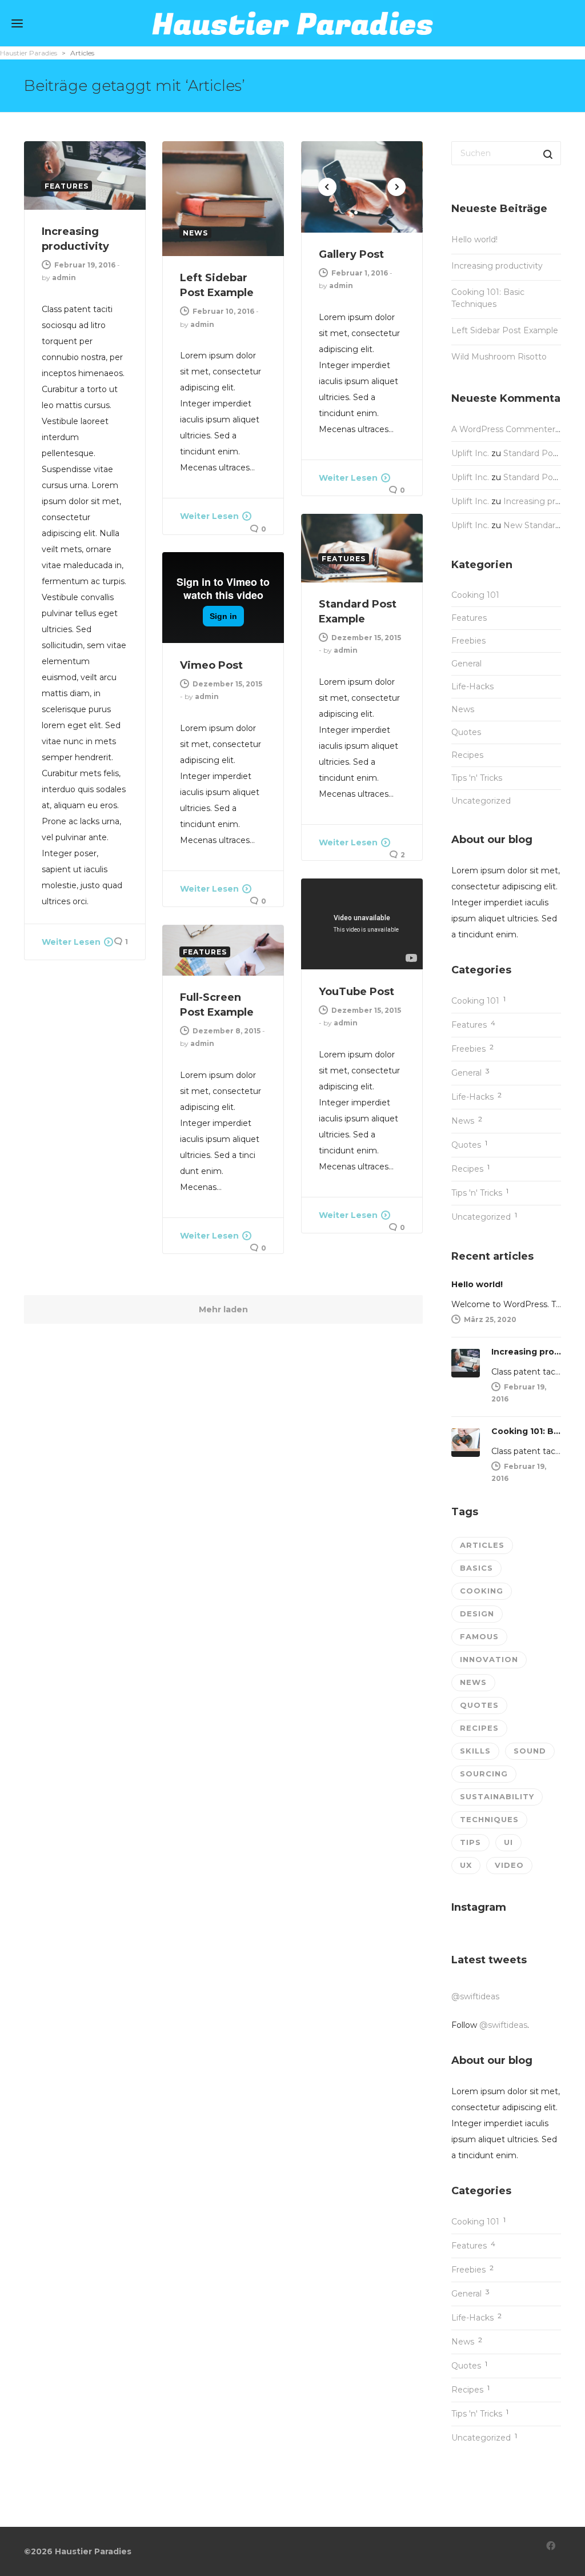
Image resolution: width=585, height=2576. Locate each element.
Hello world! (474, 239)
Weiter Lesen (71, 942)
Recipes (467, 755)
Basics (476, 1568)
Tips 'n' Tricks (477, 778)
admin (64, 277)
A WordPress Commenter (503, 429)
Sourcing (484, 1774)
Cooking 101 (475, 595)
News (463, 709)
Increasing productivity (497, 266)
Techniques (489, 1819)
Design (477, 1614)
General (466, 664)
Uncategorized (481, 801)
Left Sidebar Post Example (505, 330)
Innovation (489, 1659)
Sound (530, 1751)
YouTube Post (356, 992)
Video (509, 1865)
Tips (470, 1842)
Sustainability (497, 1796)
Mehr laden (223, 1309)
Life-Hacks (472, 686)
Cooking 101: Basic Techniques (488, 298)
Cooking (482, 1591)
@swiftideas (475, 1996)
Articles (482, 1545)
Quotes (466, 732)
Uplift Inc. (470, 453)
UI (508, 1842)
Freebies (468, 641)
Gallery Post (351, 254)
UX (466, 1865)
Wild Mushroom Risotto (499, 357)
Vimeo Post (211, 665)
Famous (479, 1636)
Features (469, 618)
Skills (475, 1751)
